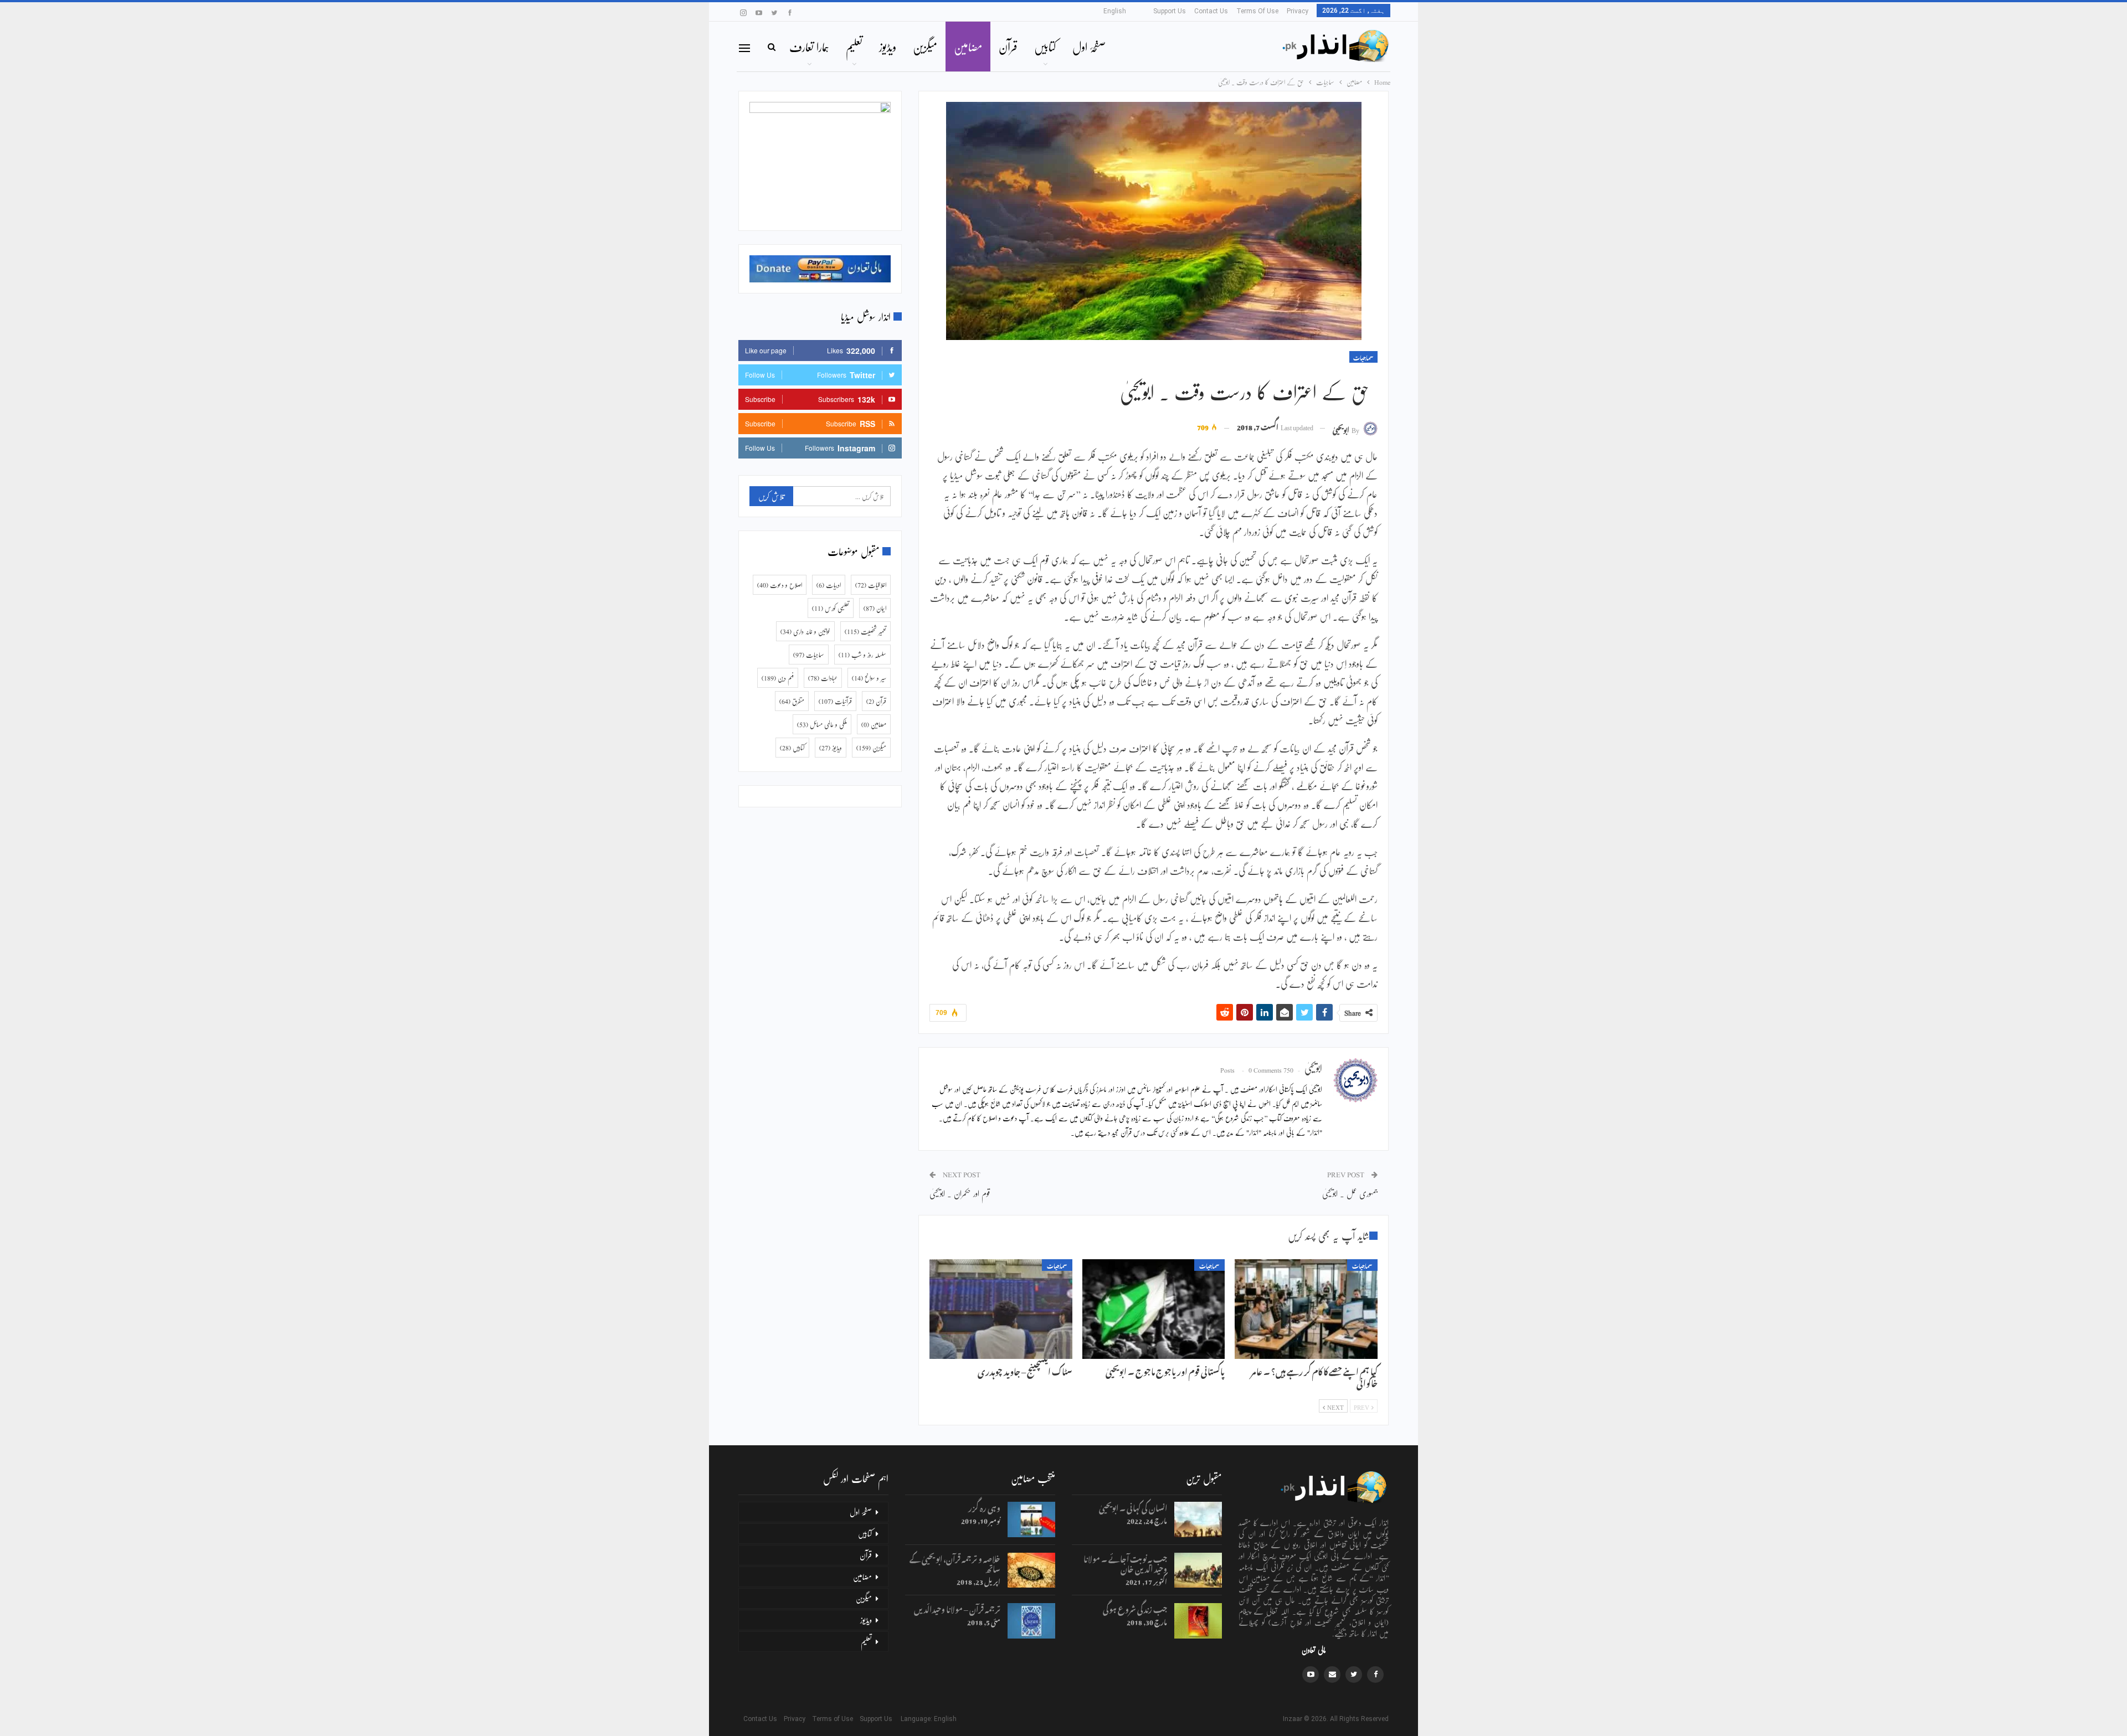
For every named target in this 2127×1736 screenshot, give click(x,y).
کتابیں (1045, 47)
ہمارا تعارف (809, 47)
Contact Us (1211, 11)
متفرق (792, 701)
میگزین (925, 47)
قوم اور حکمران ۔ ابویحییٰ (960, 1193)
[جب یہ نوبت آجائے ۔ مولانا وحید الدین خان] (1198, 1570)
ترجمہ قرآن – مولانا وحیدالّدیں (957, 1608)
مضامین (968, 47)
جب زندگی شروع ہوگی (1135, 1608)
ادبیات (829, 585)
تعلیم (854, 47)
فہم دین (778, 678)
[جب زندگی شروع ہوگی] (1198, 1621)
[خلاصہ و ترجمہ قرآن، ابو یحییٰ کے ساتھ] (1031, 1570)
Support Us (1170, 11)
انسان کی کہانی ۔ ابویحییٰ (1133, 1506)
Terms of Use (1257, 11)
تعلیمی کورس (831, 608)
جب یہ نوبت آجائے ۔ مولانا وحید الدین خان (1125, 1562)
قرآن (1008, 47)
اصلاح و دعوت (780, 585)
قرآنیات (835, 701)
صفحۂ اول (1089, 47)
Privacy (1298, 11)
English (1115, 11)
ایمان (875, 608)
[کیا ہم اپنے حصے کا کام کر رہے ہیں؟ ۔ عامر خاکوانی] (1306, 1309)
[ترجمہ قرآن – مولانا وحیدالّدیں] (1031, 1621)
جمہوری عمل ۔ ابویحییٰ (1350, 1193)
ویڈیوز (888, 47)
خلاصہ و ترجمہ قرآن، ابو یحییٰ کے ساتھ (955, 1562)
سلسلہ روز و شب (862, 655)
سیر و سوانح (869, 678)
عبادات (823, 678)
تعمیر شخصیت (865, 631)
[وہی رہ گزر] (1031, 1519)
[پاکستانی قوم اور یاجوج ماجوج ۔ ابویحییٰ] (1154, 1309)
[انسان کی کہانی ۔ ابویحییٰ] (1198, 1519)
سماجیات (1363, 357)
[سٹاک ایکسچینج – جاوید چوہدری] (1001, 1309)
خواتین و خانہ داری (805, 631)
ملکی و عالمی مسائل (822, 724)
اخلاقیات (871, 585)
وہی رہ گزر (984, 1506)
